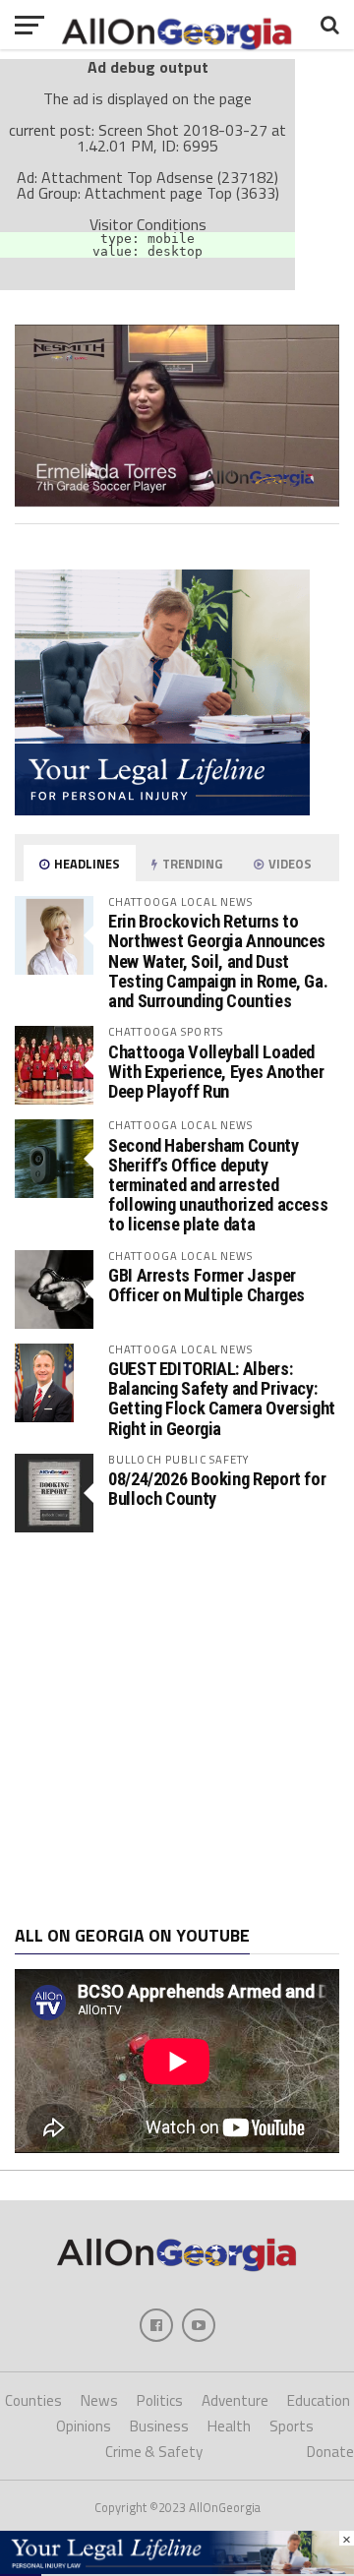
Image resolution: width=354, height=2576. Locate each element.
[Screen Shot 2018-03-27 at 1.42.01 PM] (177, 501)
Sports (292, 2426)
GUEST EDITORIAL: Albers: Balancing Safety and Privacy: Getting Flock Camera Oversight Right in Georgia (222, 1399)
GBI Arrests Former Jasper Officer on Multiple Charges (206, 1285)
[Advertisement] (177, 1729)
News (99, 2400)
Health (229, 2426)
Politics (160, 2400)
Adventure (235, 2400)
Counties (33, 2400)
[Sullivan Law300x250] (162, 809)
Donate (330, 2452)
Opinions (84, 2426)
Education (319, 2400)
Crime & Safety (154, 2452)
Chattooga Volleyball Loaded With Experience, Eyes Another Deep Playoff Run (216, 1072)
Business (159, 2426)
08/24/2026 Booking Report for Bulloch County (217, 1489)
